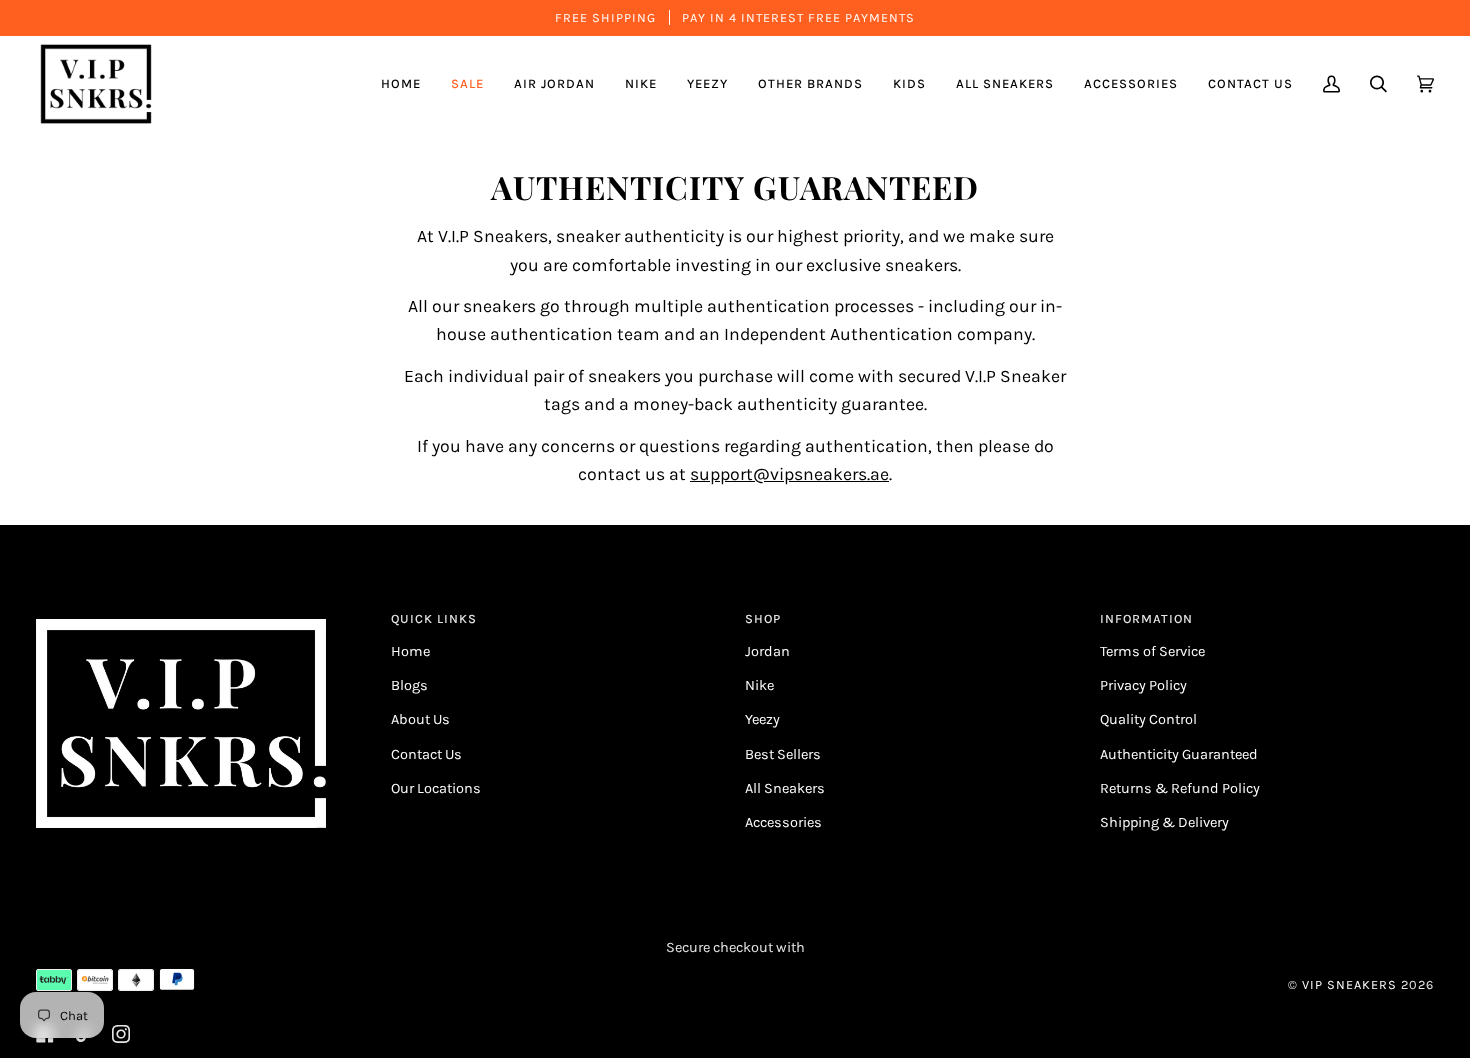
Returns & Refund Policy (1180, 788)
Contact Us (426, 754)
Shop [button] (763, 618)
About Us (420, 719)
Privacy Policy (1143, 685)
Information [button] (1146, 618)
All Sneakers (785, 788)
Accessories (783, 822)
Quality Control (1148, 719)
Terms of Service (1152, 651)
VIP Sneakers (1349, 984)
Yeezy (762, 719)
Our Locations (436, 788)
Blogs (409, 685)
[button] (554, 84)
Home (410, 651)
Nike (759, 685)
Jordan (767, 651)
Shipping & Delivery (1164, 822)
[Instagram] (121, 1034)
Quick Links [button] (434, 618)
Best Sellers (783, 754)
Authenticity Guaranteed (1179, 754)
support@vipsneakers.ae (789, 474)
